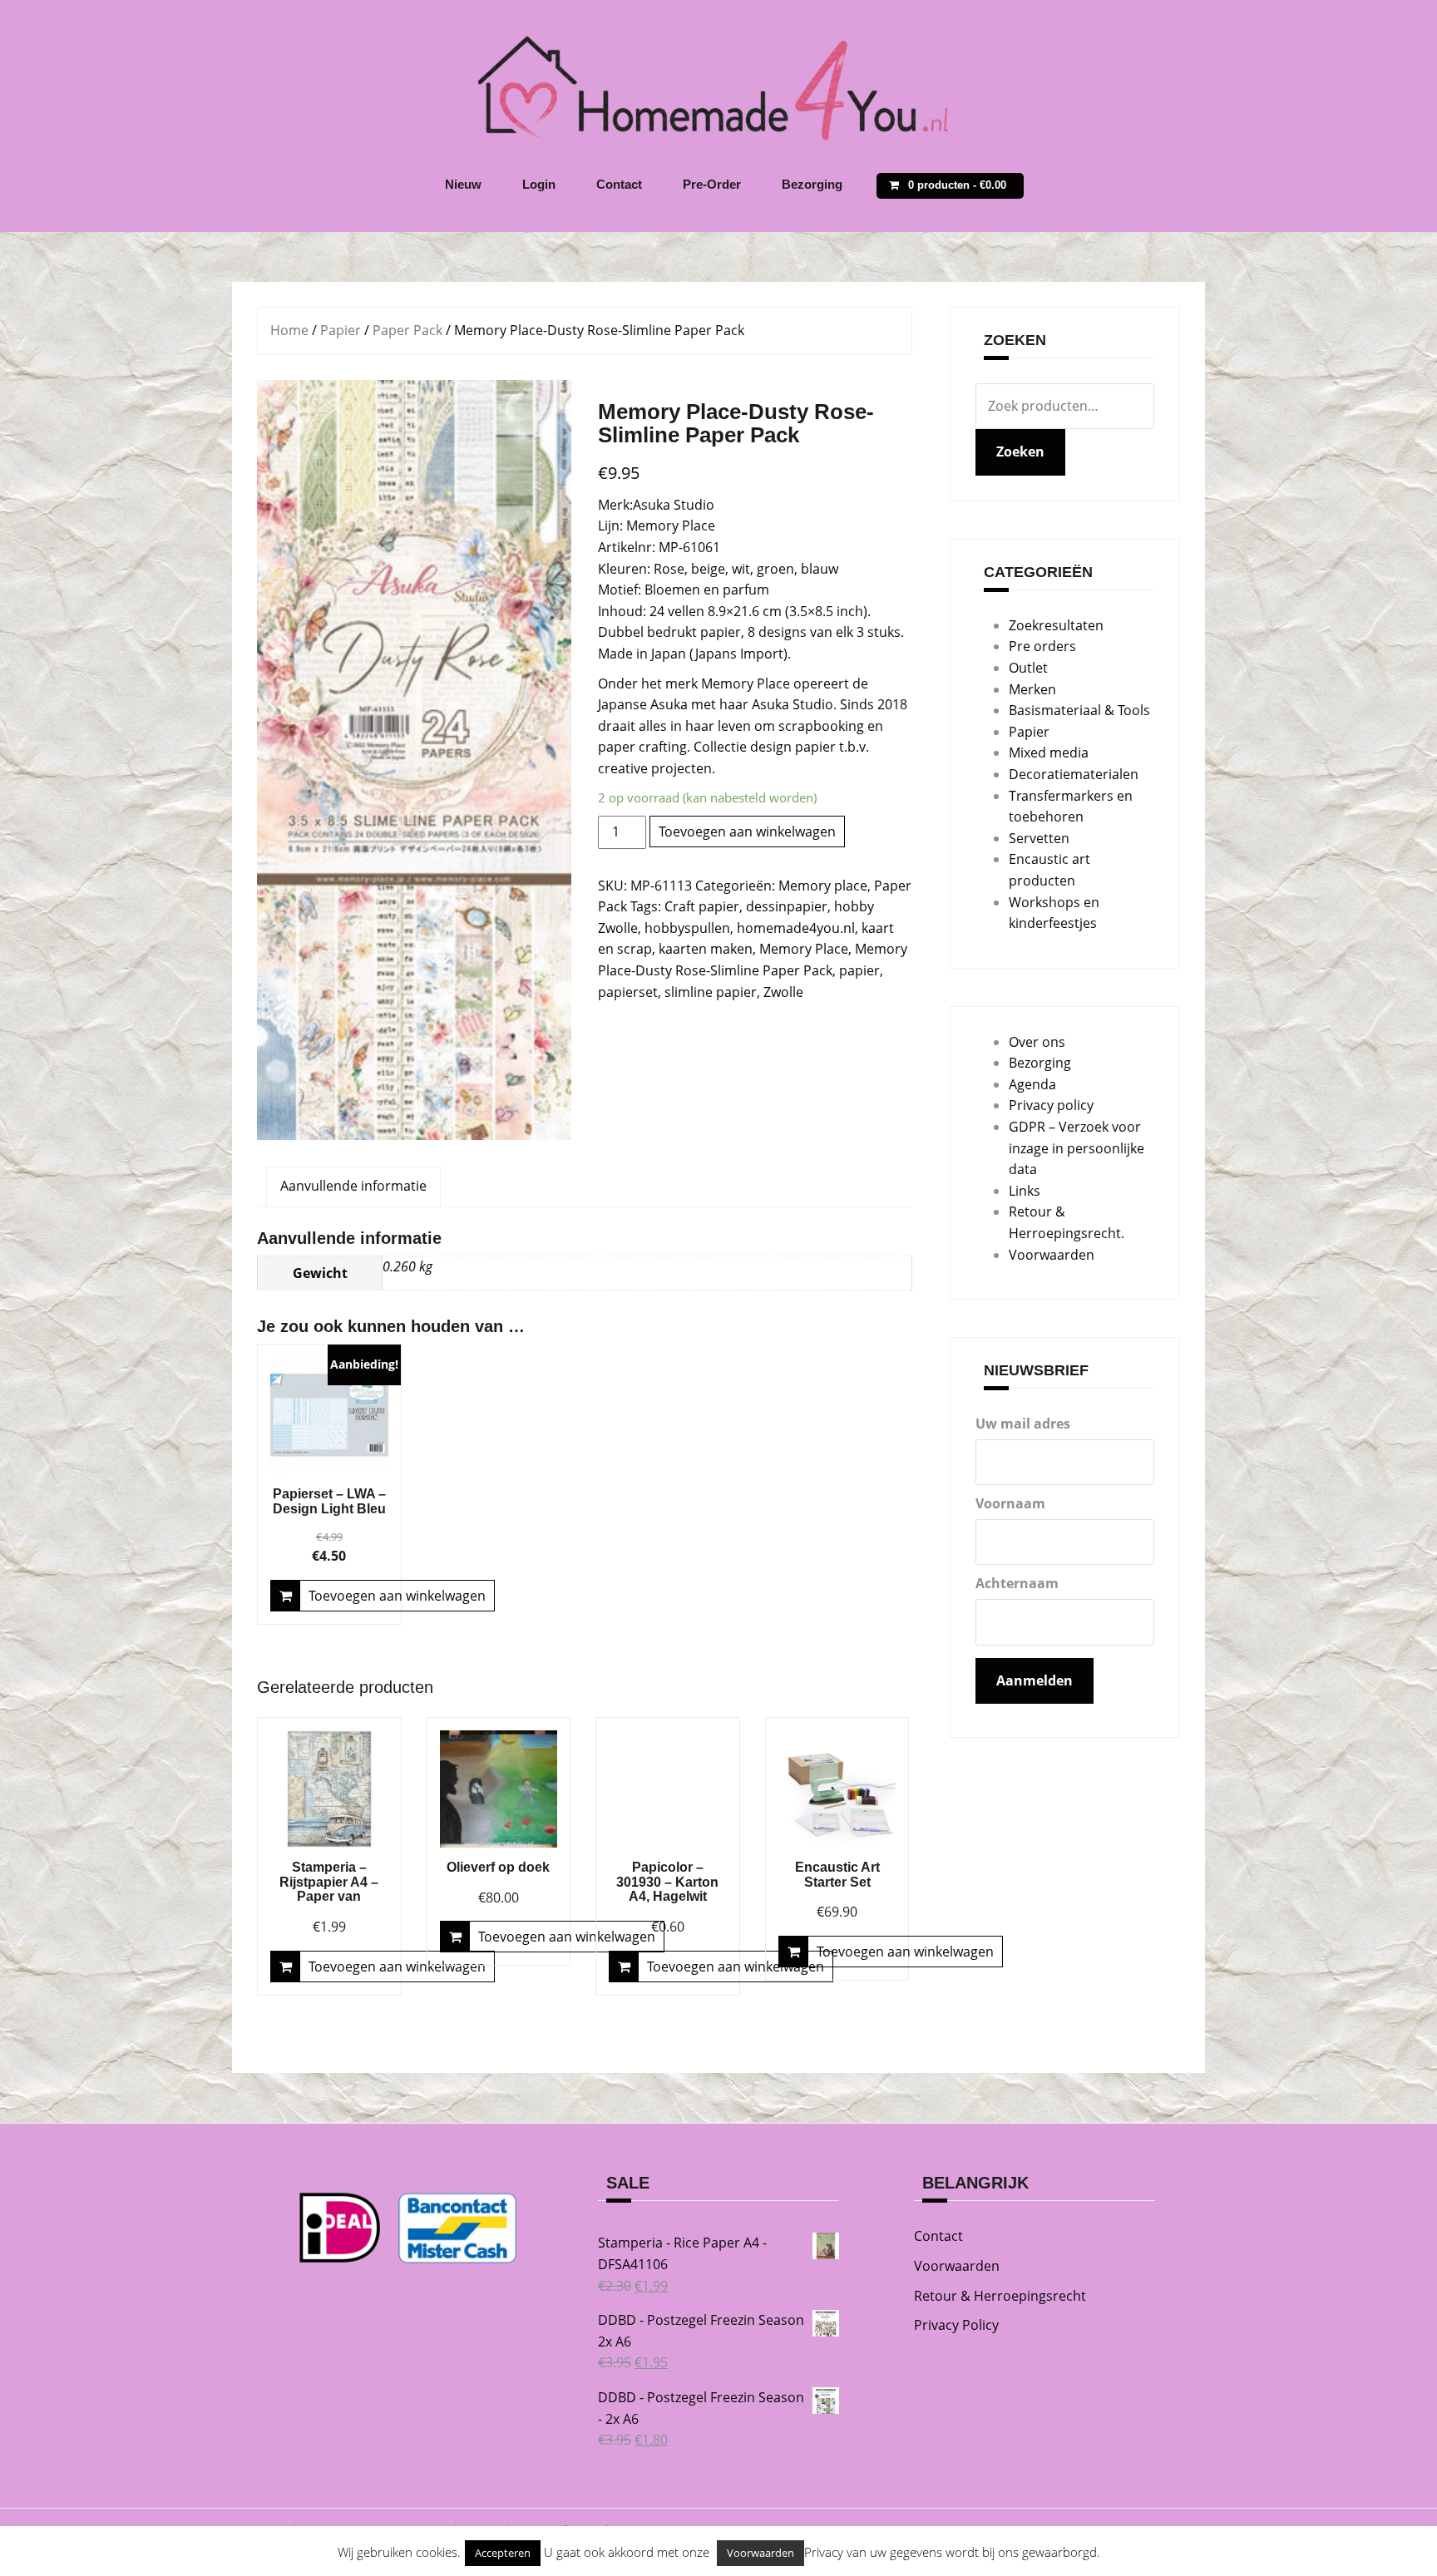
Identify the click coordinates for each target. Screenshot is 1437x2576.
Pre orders (1042, 646)
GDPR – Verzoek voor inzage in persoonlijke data (1077, 1148)
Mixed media (1049, 753)
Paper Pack (407, 330)
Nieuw (463, 184)
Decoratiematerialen (1074, 774)
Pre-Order (712, 184)
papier (859, 970)
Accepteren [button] (503, 2553)
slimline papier (711, 992)
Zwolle (783, 992)
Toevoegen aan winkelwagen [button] (397, 1596)
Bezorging (812, 184)
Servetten (1039, 838)
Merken (1032, 689)
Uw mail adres (1023, 1424)
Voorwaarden (1052, 1255)
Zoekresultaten (1056, 625)
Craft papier (702, 906)
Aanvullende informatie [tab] (353, 1186)
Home (289, 330)
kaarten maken (706, 949)
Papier (341, 330)
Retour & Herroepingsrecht (1000, 2296)
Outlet (1028, 668)
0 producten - (957, 185)
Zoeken (1020, 452)
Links (1025, 1191)
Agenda (1032, 1084)
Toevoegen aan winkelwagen (747, 832)
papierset (628, 992)
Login (539, 184)
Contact (619, 184)
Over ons (1037, 1042)
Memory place (823, 886)
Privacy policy (1051, 1105)
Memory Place (804, 949)
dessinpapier (787, 906)
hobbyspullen (687, 928)
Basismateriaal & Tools (1079, 710)
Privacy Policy (956, 2325)
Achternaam (1017, 1583)
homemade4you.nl (796, 928)
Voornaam (1010, 1503)
